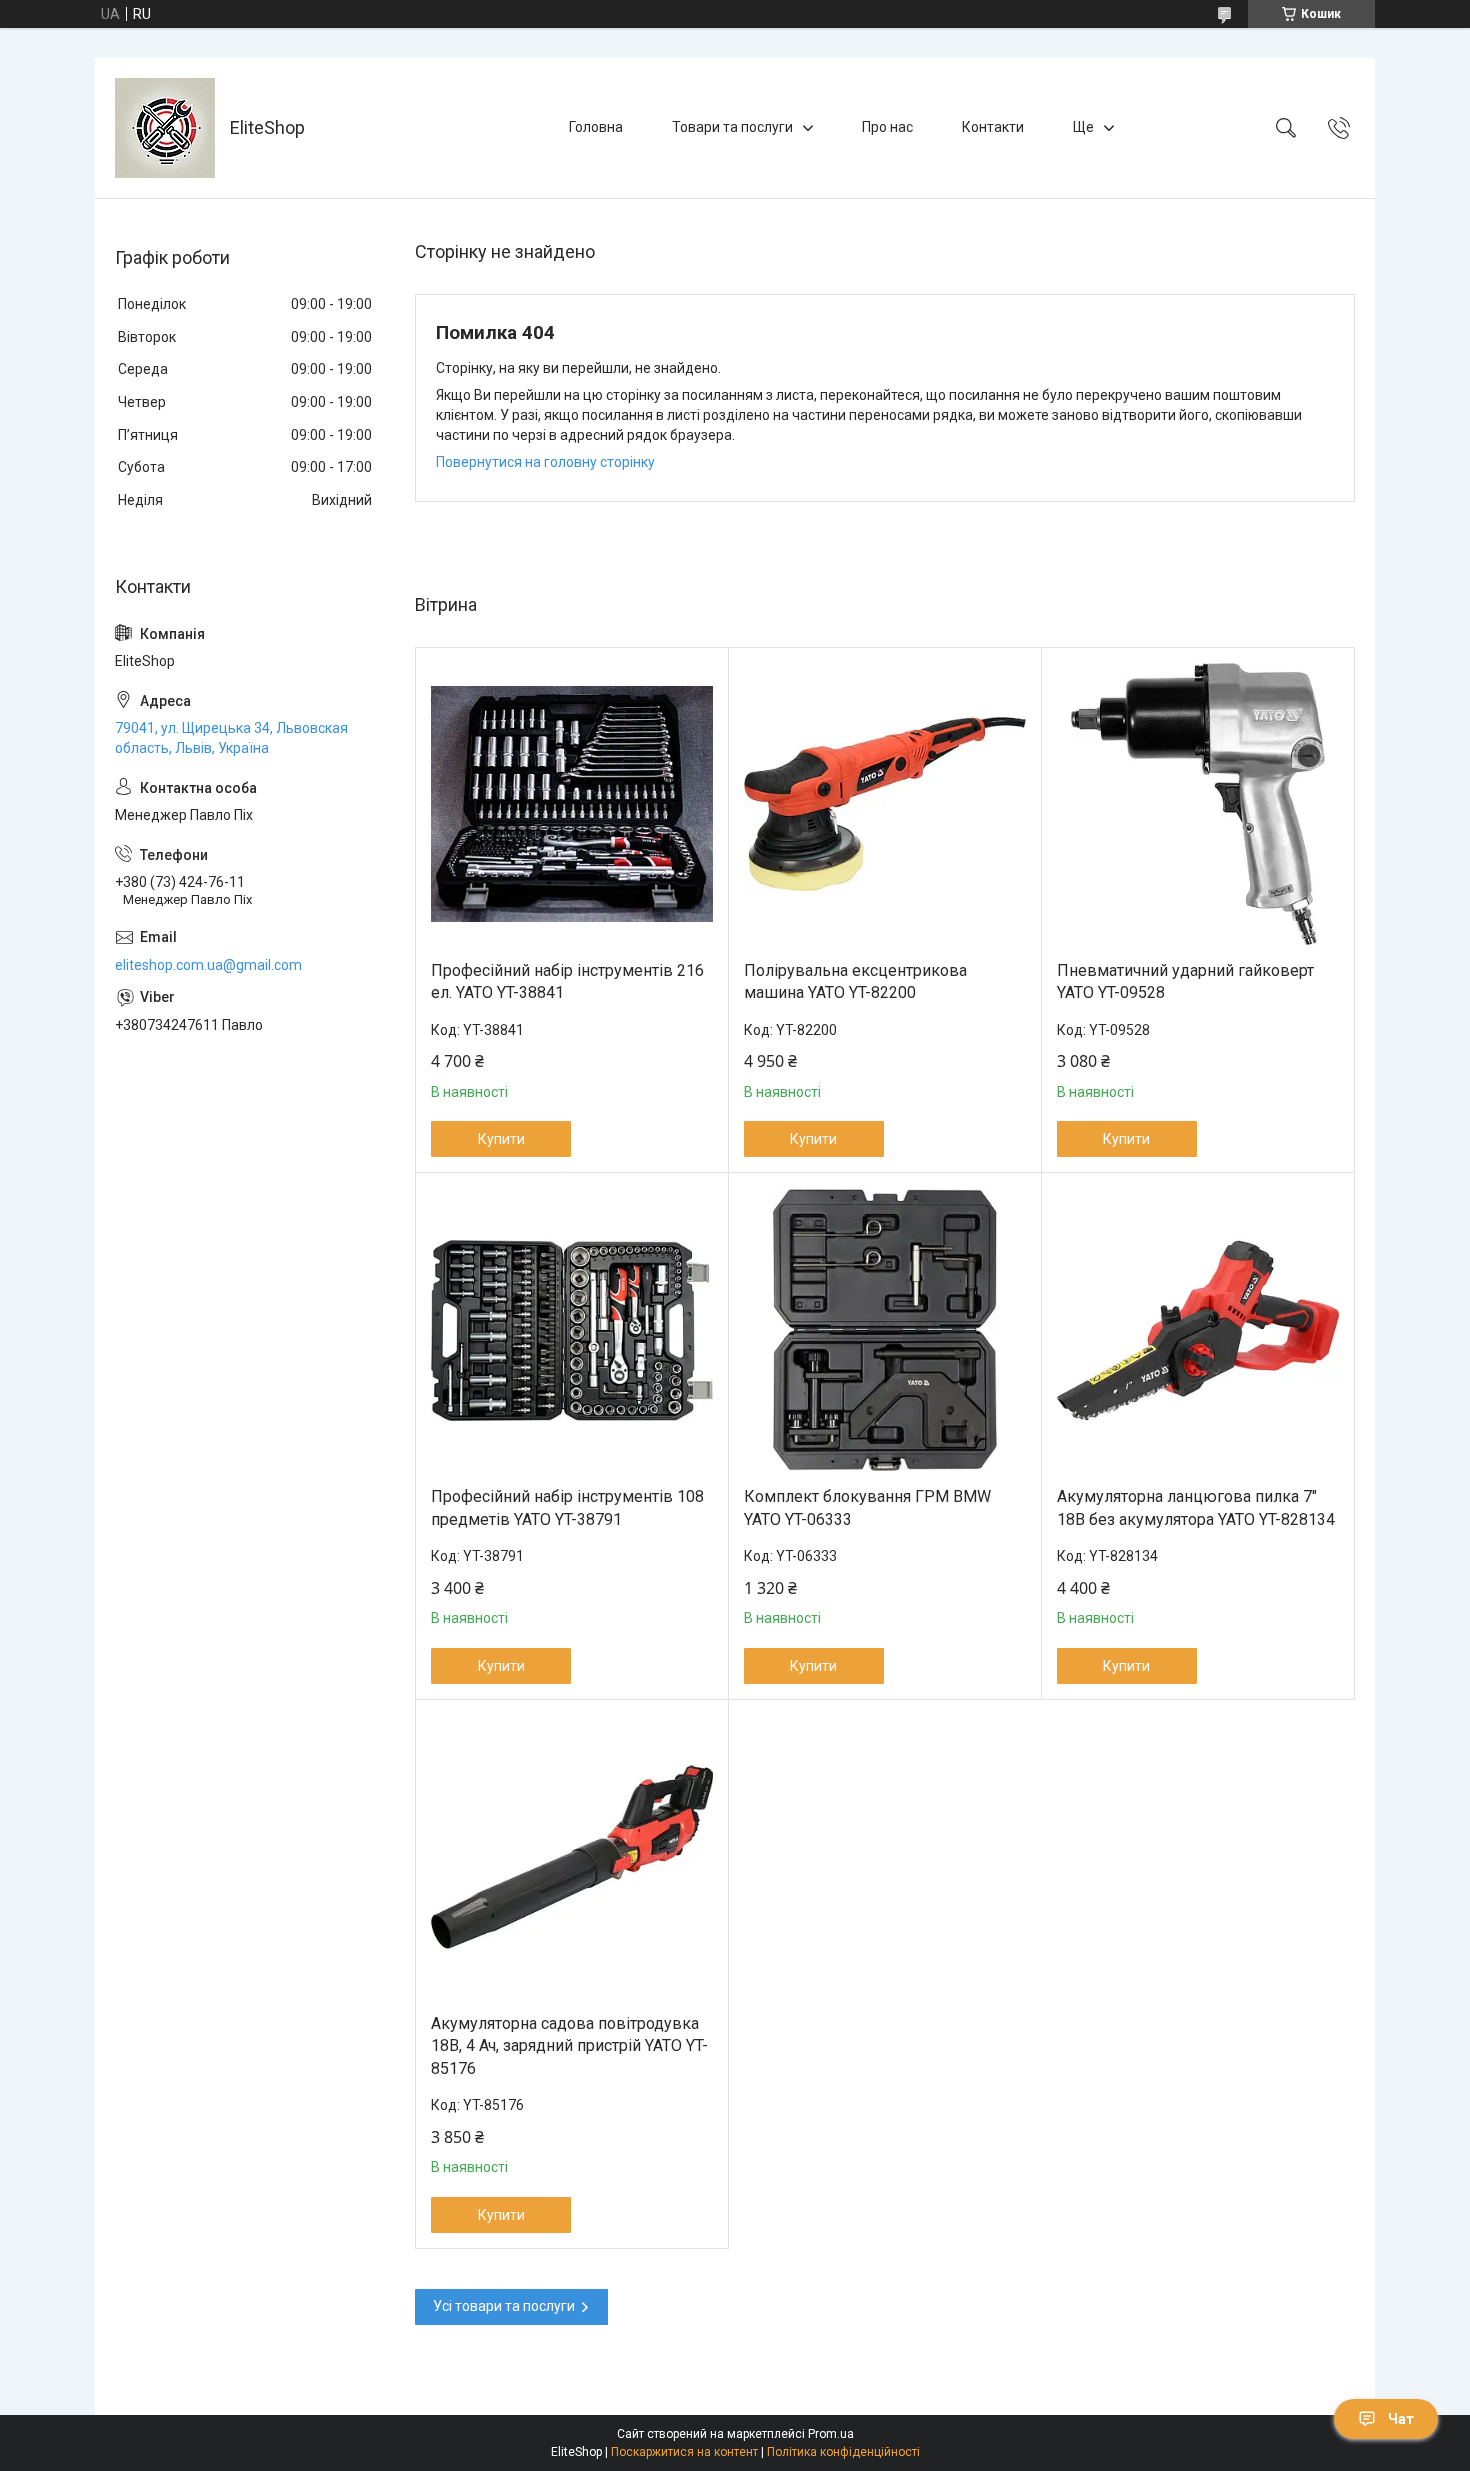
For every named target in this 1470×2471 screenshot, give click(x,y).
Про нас (887, 127)
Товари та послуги (732, 127)
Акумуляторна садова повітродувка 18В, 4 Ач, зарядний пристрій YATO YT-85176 (569, 2046)
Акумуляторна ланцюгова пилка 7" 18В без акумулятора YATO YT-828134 (1196, 1507)
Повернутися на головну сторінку (545, 462)
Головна (596, 127)
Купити (501, 1139)
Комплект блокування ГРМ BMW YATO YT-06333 (867, 1507)
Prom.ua (831, 2434)
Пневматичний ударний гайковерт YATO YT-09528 (1185, 981)
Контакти (993, 127)
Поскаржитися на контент (684, 2452)
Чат (1401, 2419)
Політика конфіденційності (843, 2452)
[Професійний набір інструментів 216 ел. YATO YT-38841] (572, 804)
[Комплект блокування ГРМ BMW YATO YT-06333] (885, 1330)
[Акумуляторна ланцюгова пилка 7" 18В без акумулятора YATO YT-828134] (1198, 1330)
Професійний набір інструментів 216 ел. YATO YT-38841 (567, 981)
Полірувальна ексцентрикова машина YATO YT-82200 (855, 981)
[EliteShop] (165, 128)
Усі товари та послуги (504, 2306)
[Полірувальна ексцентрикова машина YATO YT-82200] (885, 804)
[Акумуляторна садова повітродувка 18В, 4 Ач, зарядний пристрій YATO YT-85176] (572, 1857)
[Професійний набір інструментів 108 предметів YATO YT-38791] (572, 1330)
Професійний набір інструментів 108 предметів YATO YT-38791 (567, 1507)
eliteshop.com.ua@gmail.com (208, 965)
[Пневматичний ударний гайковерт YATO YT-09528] (1198, 804)
